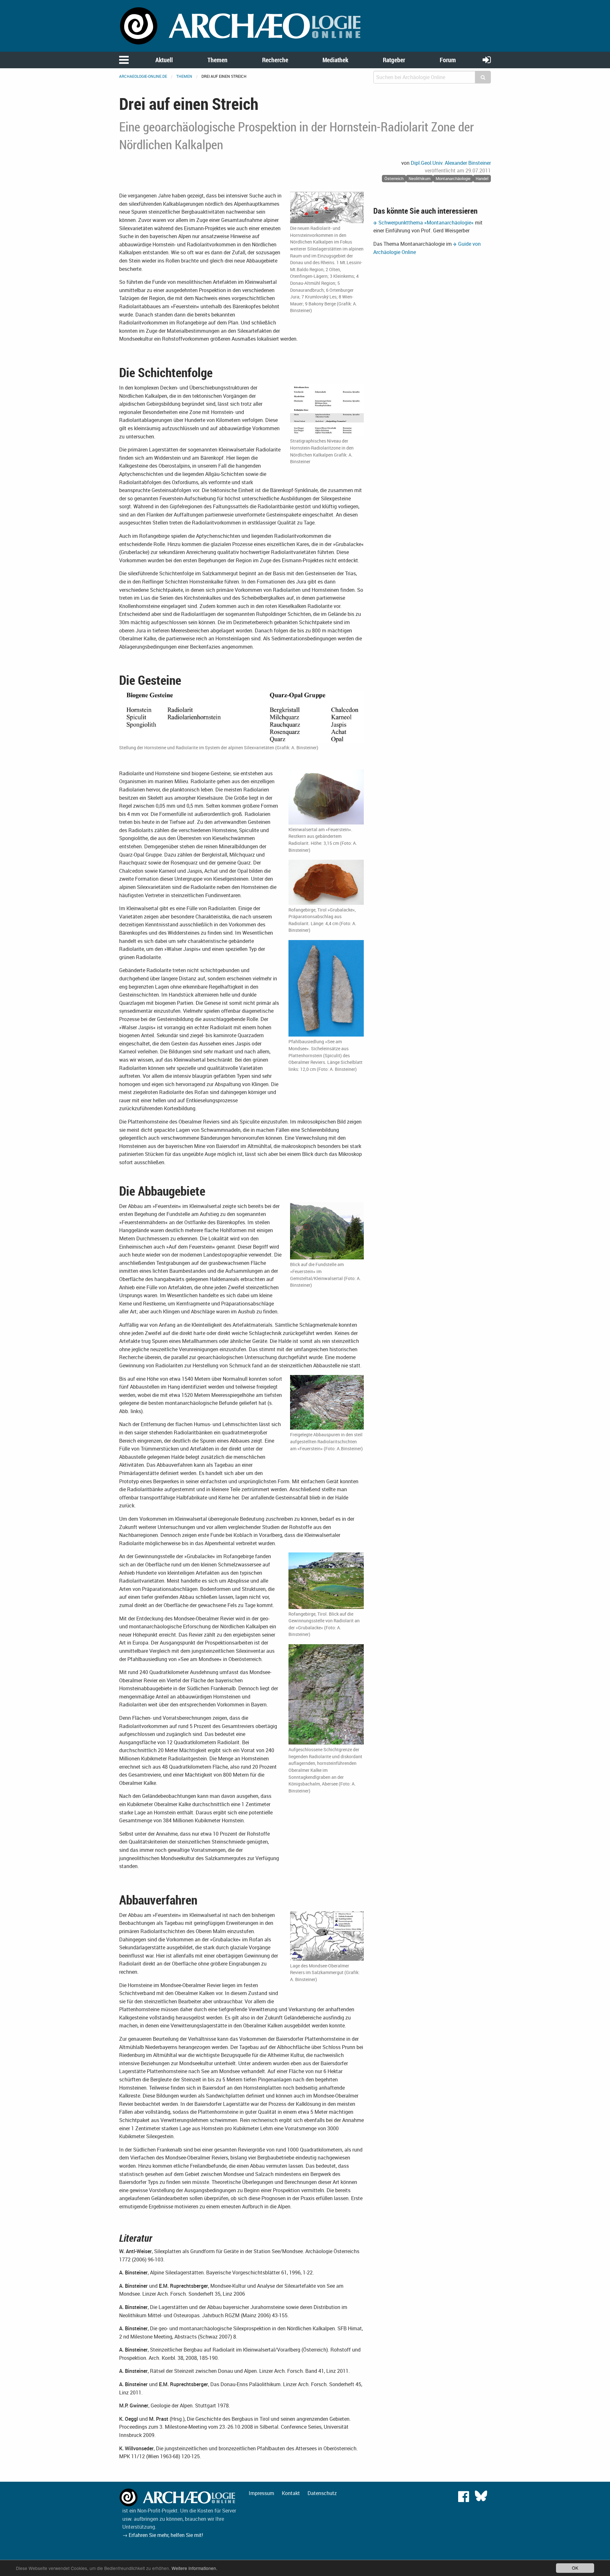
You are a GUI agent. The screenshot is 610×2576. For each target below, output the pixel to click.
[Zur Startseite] (241, 25)
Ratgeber (394, 60)
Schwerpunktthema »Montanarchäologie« (426, 223)
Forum (448, 60)
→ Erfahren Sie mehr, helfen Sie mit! (163, 2535)
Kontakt (291, 2493)
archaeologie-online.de (143, 76)
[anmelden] (487, 60)
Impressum (261, 2493)
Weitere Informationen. (194, 2568)
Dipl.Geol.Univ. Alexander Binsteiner (451, 163)
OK (575, 2568)
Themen (217, 60)
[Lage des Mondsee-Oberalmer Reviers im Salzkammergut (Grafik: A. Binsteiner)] (327, 1936)
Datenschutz (322, 2493)
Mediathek (335, 60)
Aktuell (164, 60)
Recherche (275, 60)
